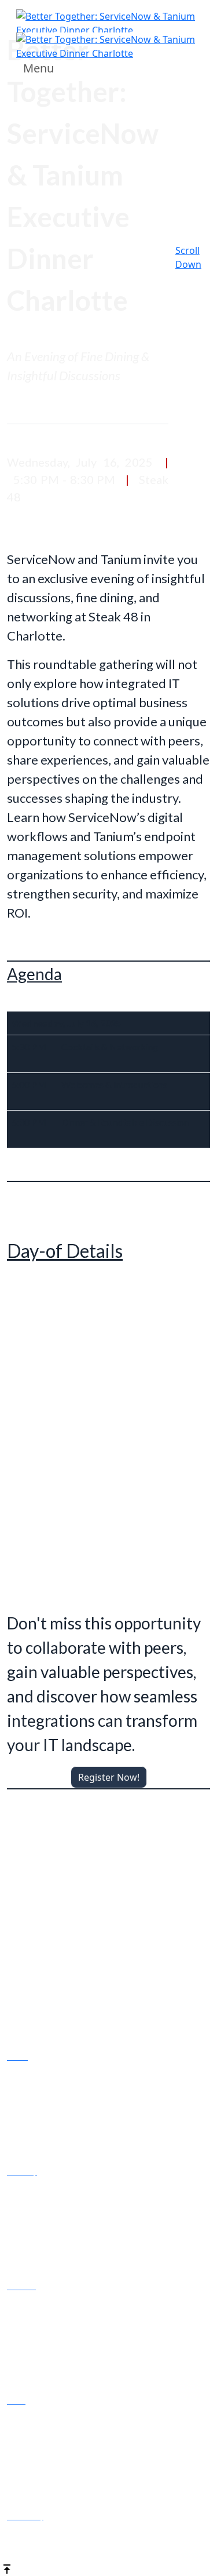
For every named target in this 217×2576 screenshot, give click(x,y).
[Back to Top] (7, 2568)
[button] (109, 1777)
